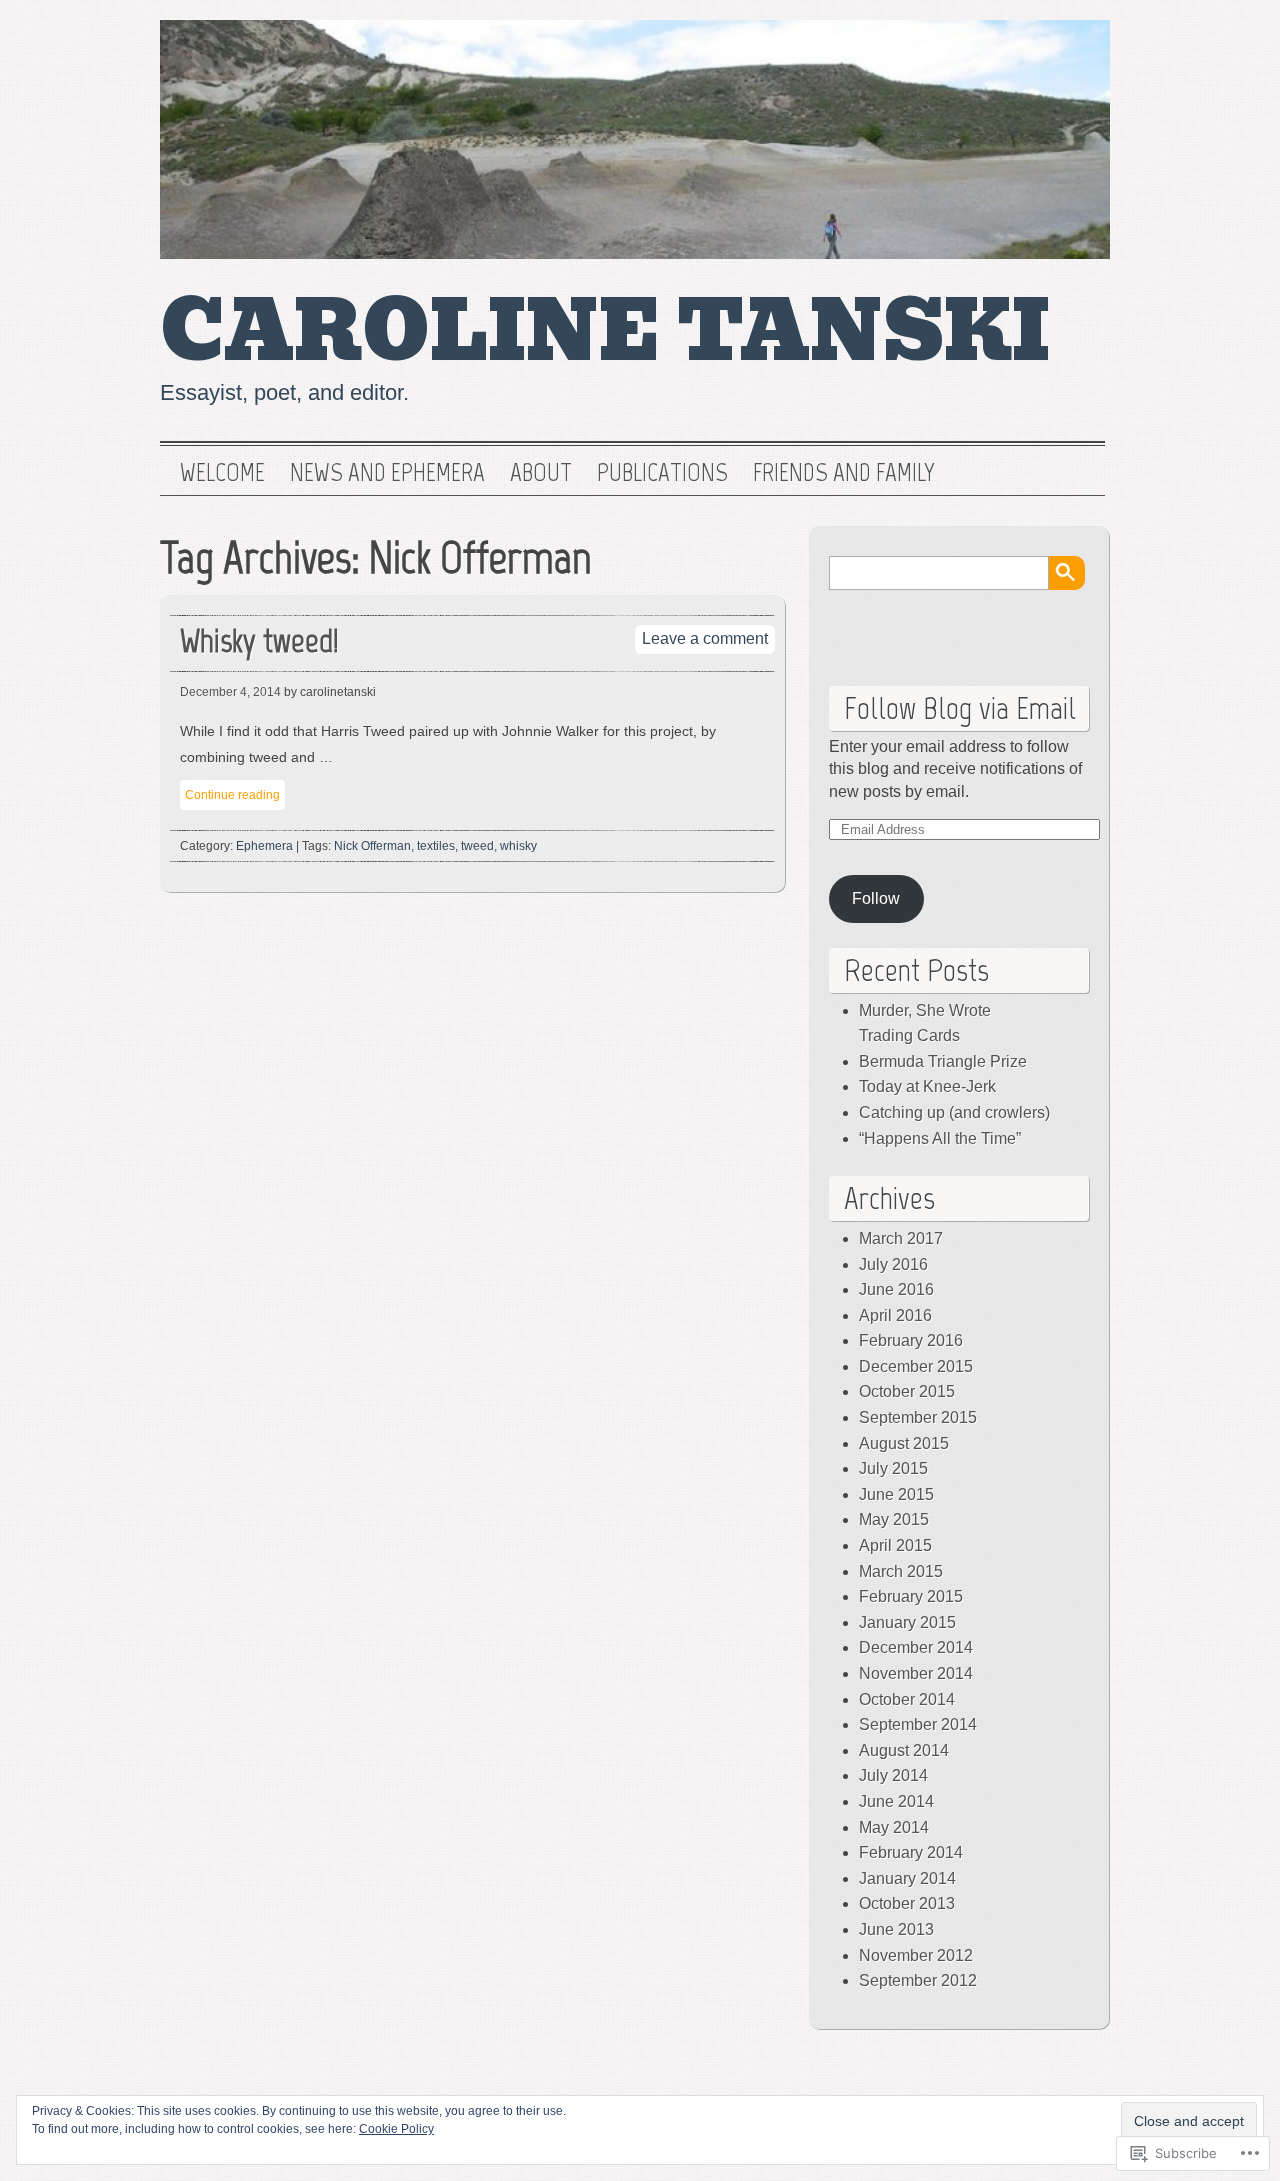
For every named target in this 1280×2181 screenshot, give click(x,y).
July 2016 (893, 1264)
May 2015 (894, 1519)
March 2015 (901, 1571)
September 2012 (918, 1980)
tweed (477, 846)
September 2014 (918, 1724)
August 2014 (904, 1750)
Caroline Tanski (605, 332)
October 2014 (907, 1699)
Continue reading (232, 795)
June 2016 (896, 1289)
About (541, 473)
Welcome (222, 473)
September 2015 (918, 1417)
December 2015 (916, 1366)
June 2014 (896, 1801)
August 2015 (904, 1443)
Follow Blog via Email (960, 708)
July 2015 (893, 1468)
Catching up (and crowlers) (954, 1112)
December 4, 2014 (230, 692)
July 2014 (893, 1775)
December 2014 (916, 1647)
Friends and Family (844, 473)
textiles (436, 846)
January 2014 (907, 1878)
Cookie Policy (396, 2129)
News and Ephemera (387, 473)
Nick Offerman (372, 846)
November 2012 (916, 1955)
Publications (662, 473)
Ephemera (264, 846)
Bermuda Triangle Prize (943, 1061)
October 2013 (907, 1903)
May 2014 (894, 1827)
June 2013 (896, 1929)
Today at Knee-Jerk (927, 1086)
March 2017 (901, 1238)
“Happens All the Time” (940, 1138)
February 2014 (911, 1852)
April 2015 (895, 1545)
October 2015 (907, 1391)
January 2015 (907, 1622)
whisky (518, 846)
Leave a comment (705, 638)
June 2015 (896, 1494)
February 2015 (911, 1596)
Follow (876, 898)
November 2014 (916, 1673)
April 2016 (895, 1315)
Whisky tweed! (259, 640)
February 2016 (911, 1340)
